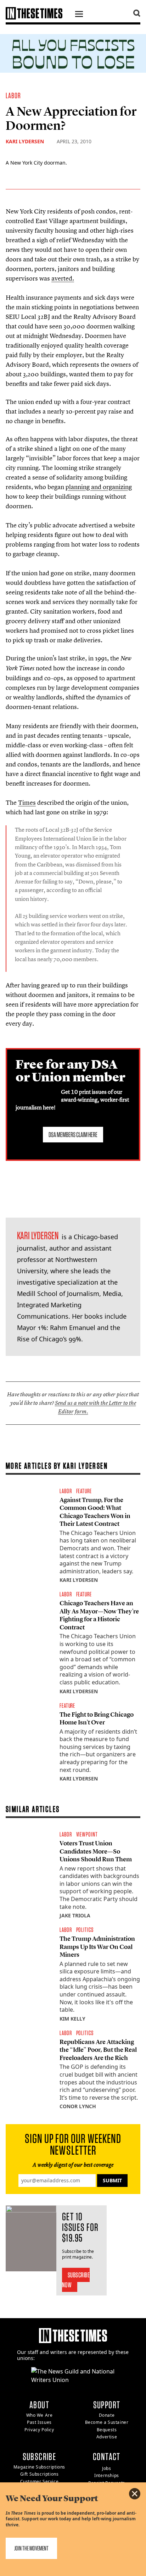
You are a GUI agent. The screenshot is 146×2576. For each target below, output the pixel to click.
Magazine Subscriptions (39, 2467)
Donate (107, 2415)
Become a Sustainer (107, 2422)
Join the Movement (31, 2548)
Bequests (107, 2430)
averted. (63, 278)
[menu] (79, 15)
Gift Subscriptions (40, 2474)
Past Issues (39, 2422)
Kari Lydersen (25, 141)
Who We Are (40, 2415)
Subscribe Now (76, 2280)
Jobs (106, 2468)
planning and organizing (99, 487)
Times (27, 802)
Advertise (107, 2437)
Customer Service (40, 2481)
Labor (13, 95)
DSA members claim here (73, 1135)
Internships (107, 2475)
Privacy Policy (39, 2430)
